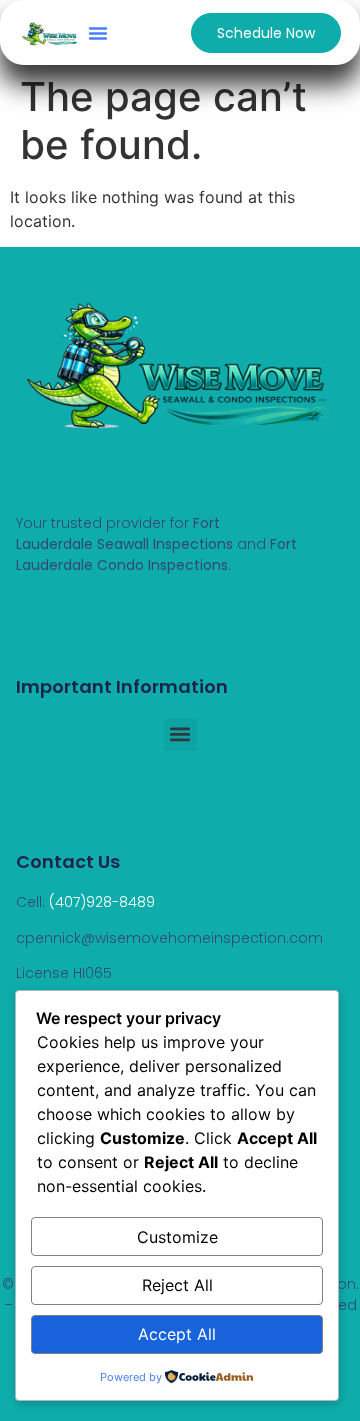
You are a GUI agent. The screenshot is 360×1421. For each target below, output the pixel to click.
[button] (98, 33)
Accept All (177, 1334)
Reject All (177, 1285)
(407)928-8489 (102, 902)
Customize (177, 1237)
